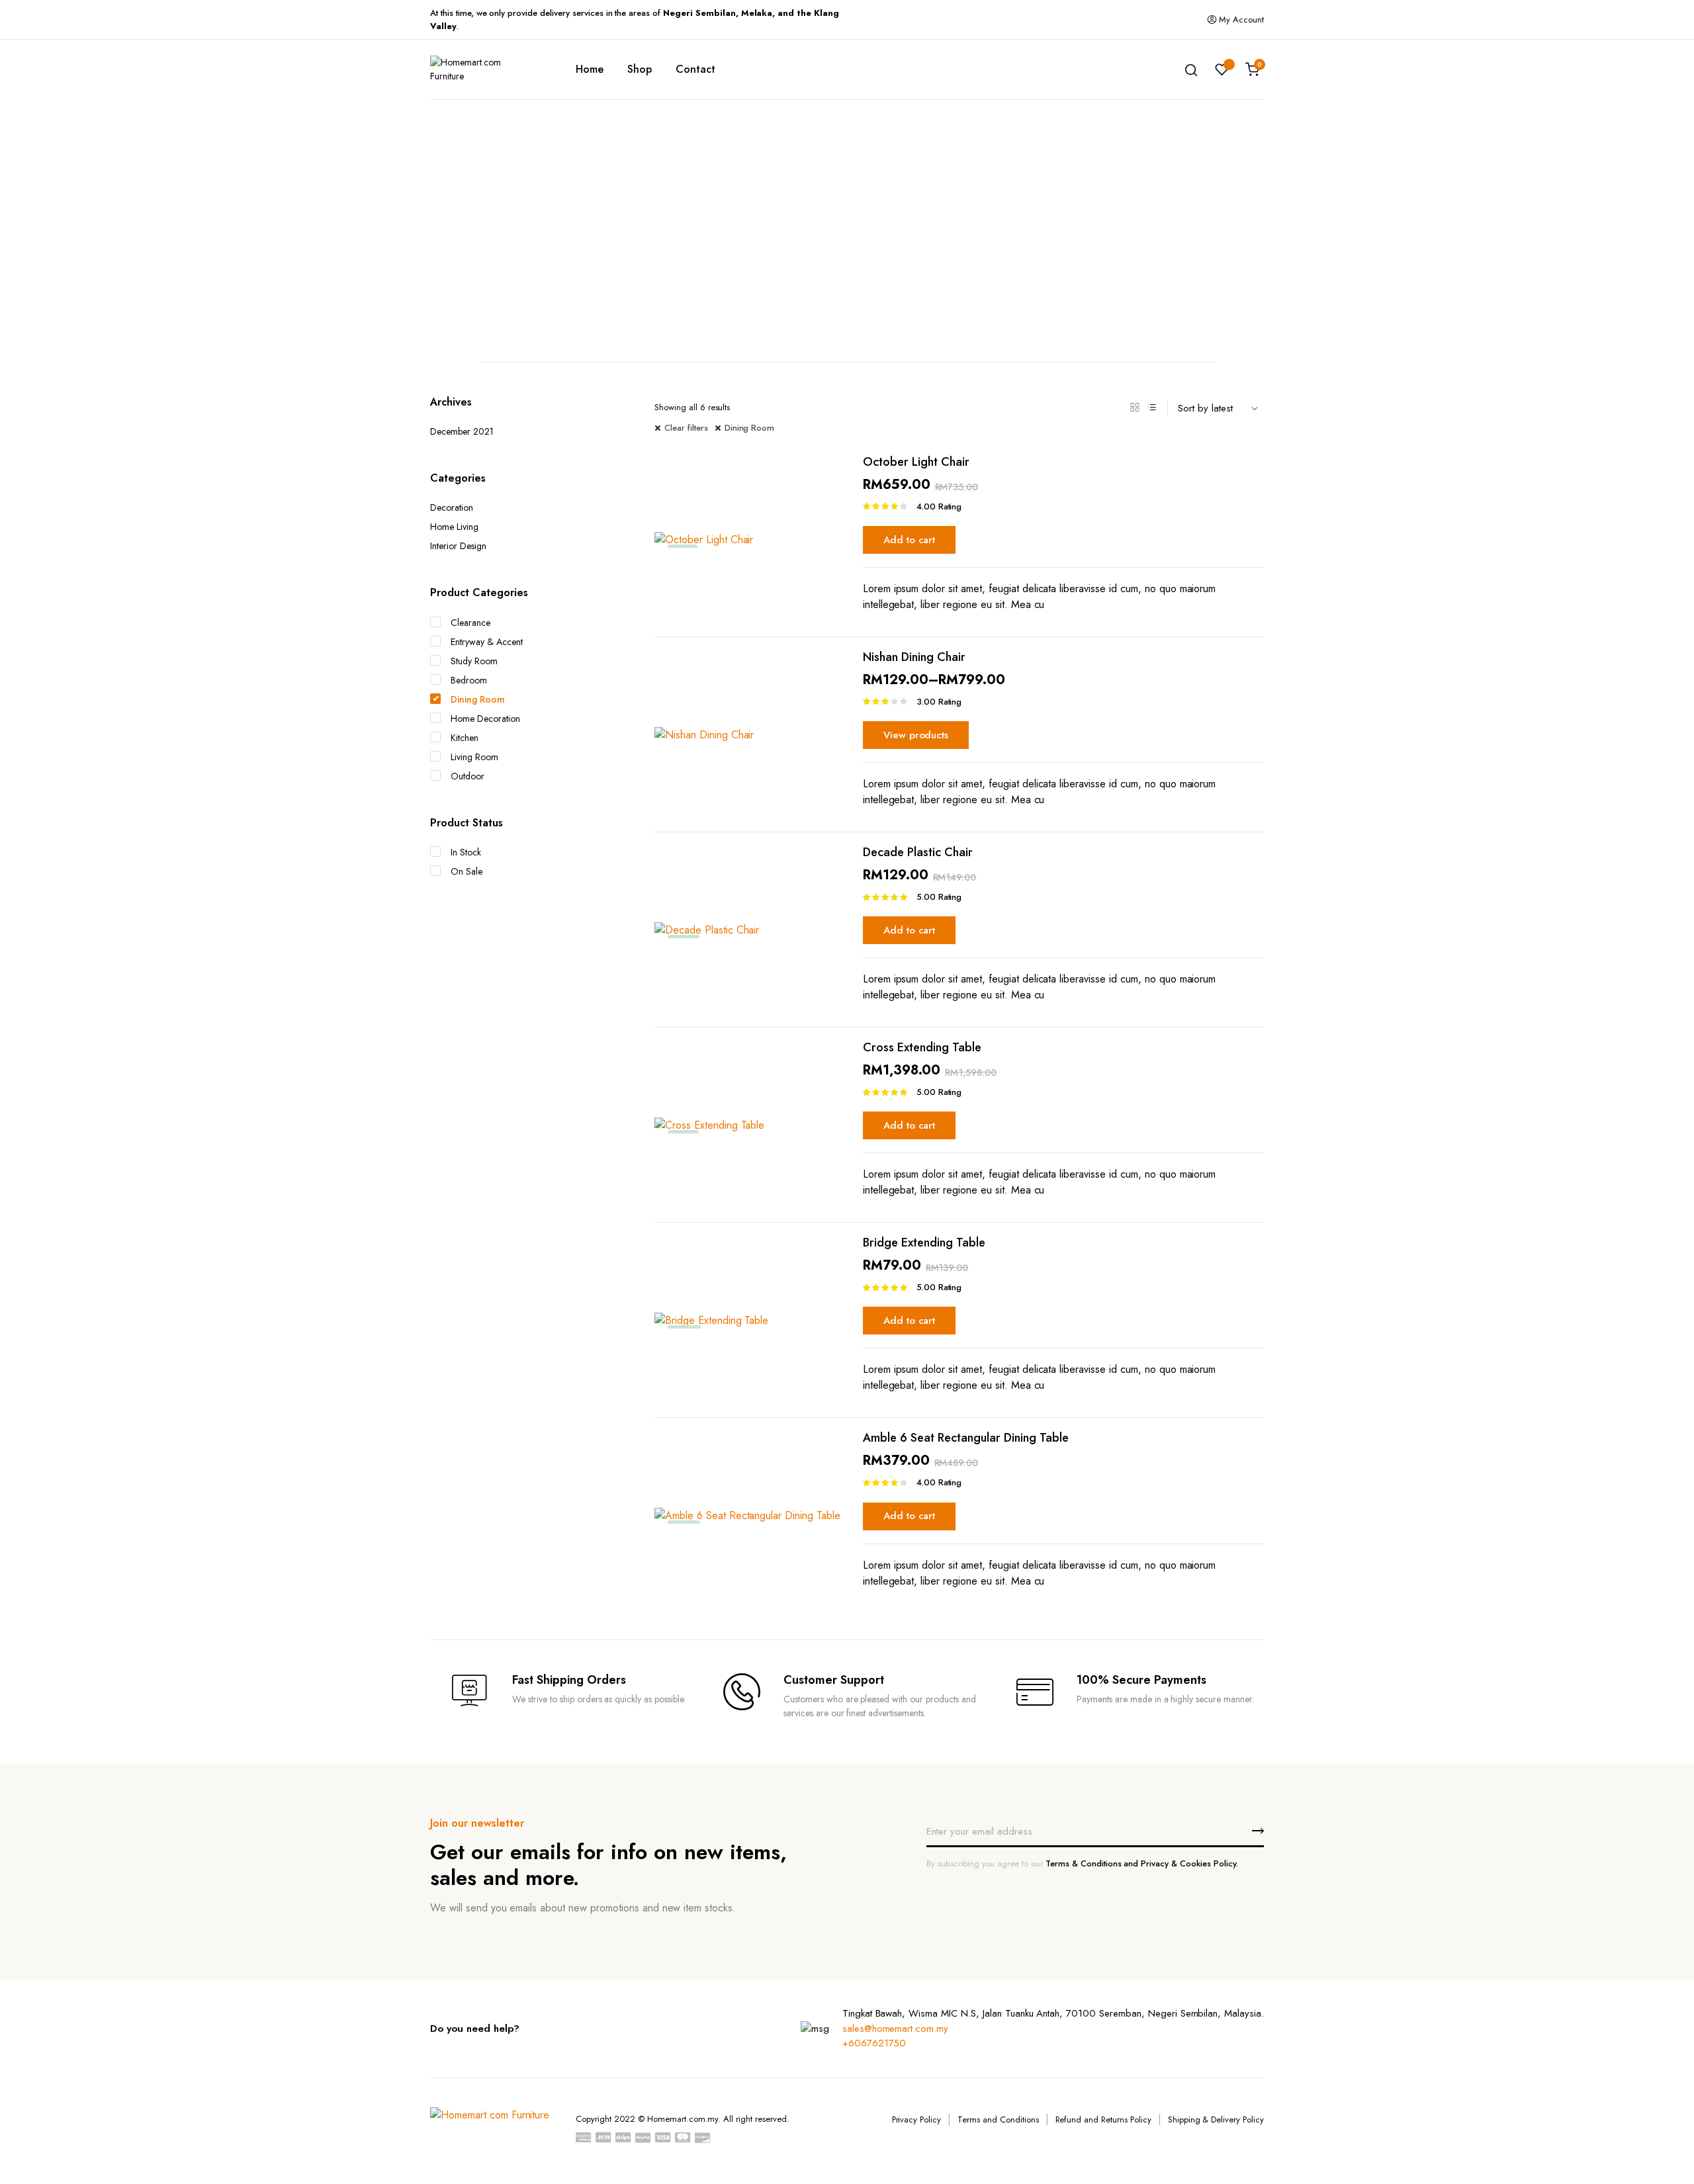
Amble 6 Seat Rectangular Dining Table (966, 1438)
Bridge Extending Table (924, 1243)
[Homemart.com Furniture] (483, 69)
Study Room (474, 661)
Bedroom (469, 680)
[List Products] (1152, 408)
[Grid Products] (1135, 408)
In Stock (466, 852)
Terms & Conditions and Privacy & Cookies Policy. (1142, 1863)
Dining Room (750, 428)
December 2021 (462, 431)
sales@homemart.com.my (895, 2029)
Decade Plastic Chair (918, 852)
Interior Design (458, 546)
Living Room (474, 757)
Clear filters (686, 428)
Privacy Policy (917, 2119)
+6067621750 (874, 2043)
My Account (1241, 20)
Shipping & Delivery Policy (1216, 2119)
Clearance (470, 623)
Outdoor (468, 776)
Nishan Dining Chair (914, 657)
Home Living (454, 527)
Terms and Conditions (998, 2119)
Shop (640, 69)
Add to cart (910, 540)
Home (590, 69)
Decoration (452, 507)
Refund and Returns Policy (1103, 2119)
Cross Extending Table (922, 1047)
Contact (695, 69)
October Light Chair (916, 462)
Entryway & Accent (487, 642)
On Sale (467, 871)
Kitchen (465, 738)
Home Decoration (485, 719)
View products (916, 735)
